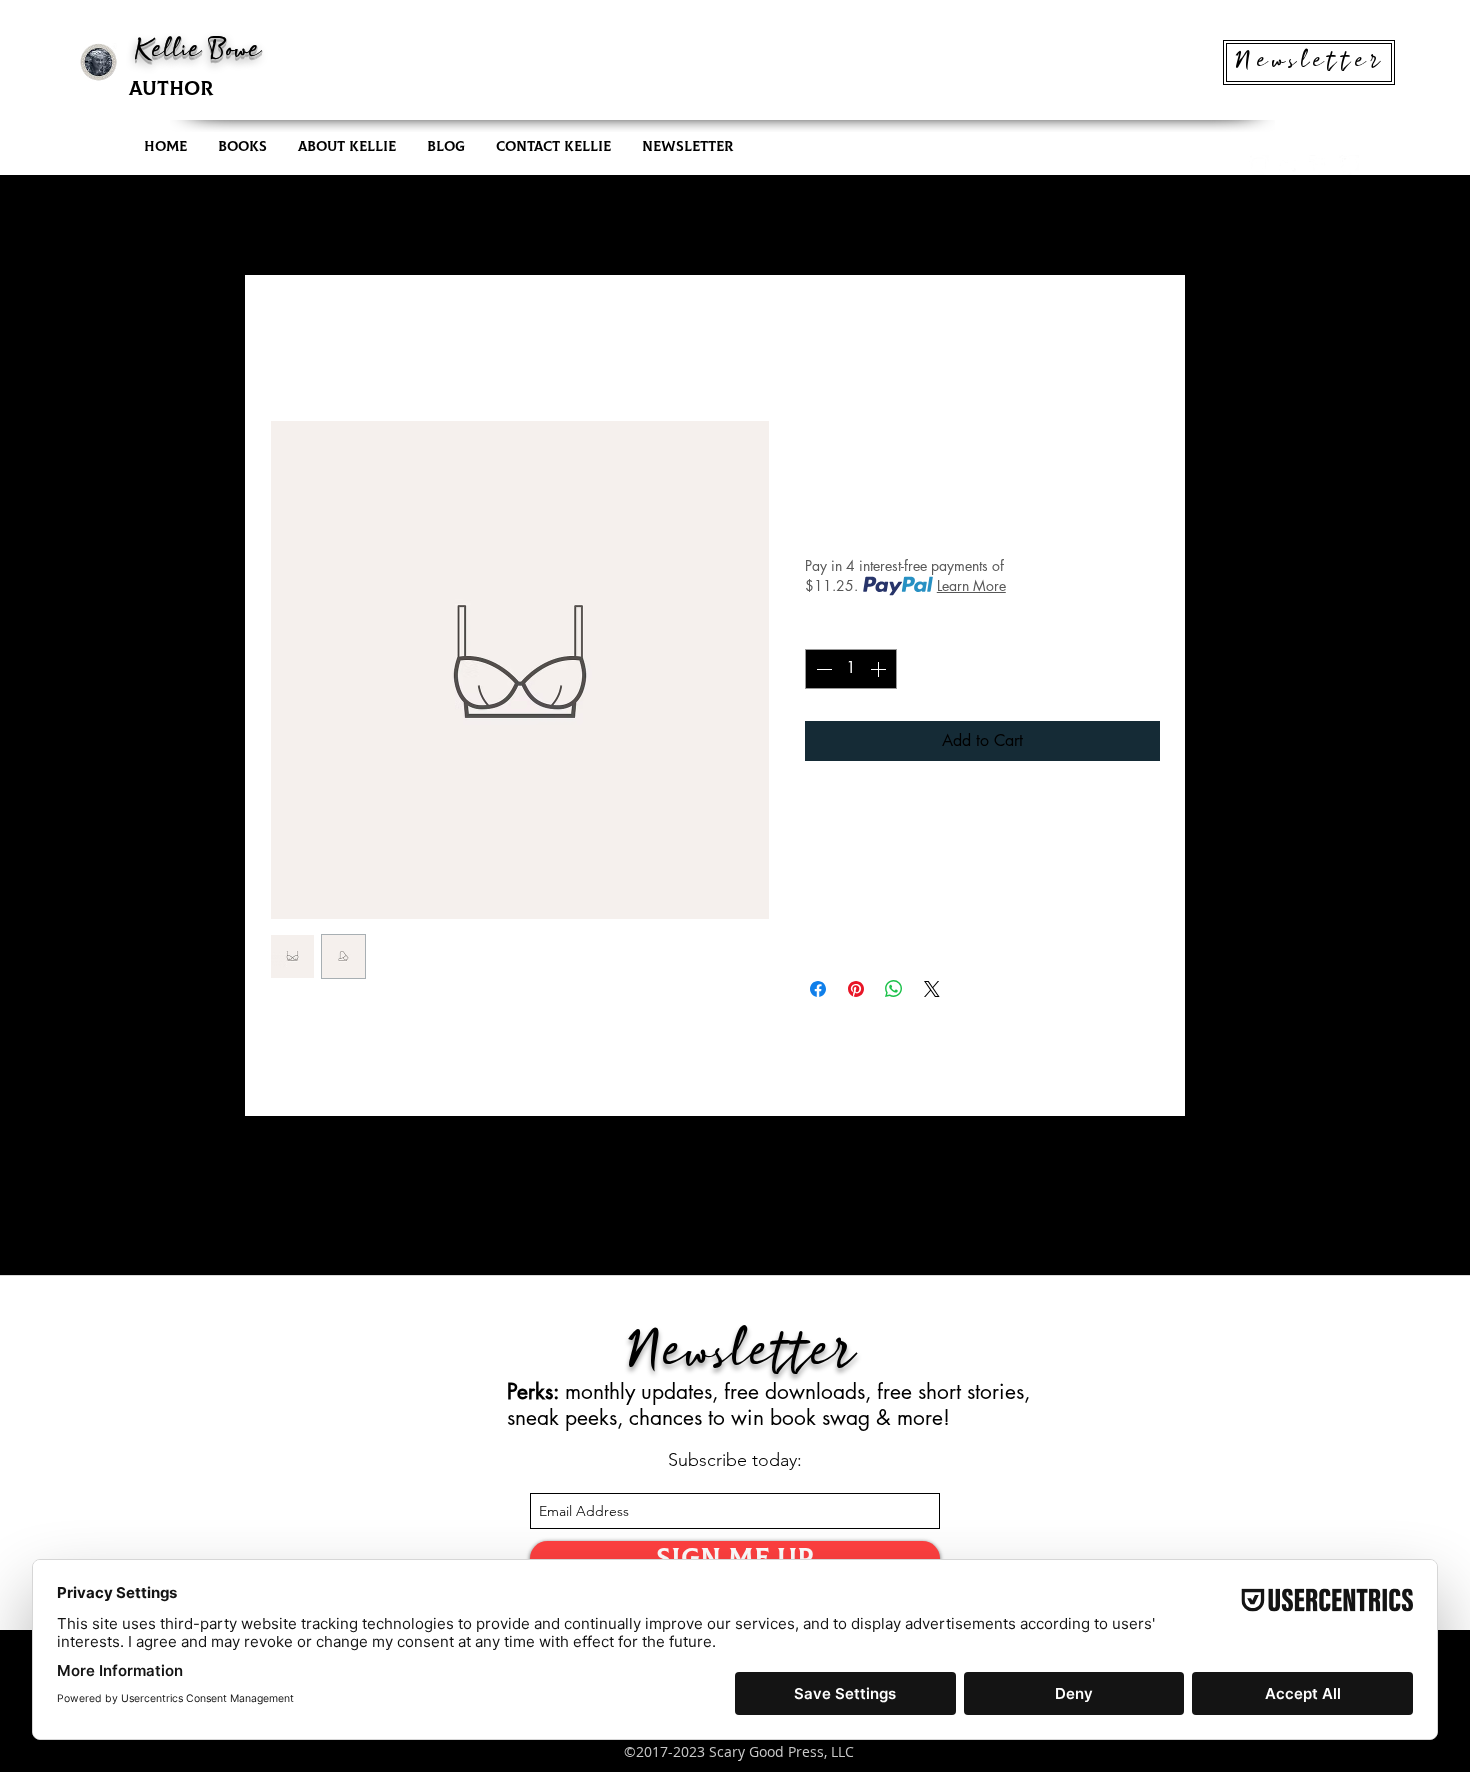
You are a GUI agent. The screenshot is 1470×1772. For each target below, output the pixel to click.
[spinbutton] (851, 669)
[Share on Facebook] (818, 989)
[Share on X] (932, 989)
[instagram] (1259, 165)
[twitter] (1289, 165)
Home (290, 346)
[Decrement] (822, 669)
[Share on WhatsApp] (894, 989)
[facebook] (1319, 165)
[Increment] (880, 669)
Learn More (971, 585)
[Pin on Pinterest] (856, 989)
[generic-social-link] (1349, 165)
